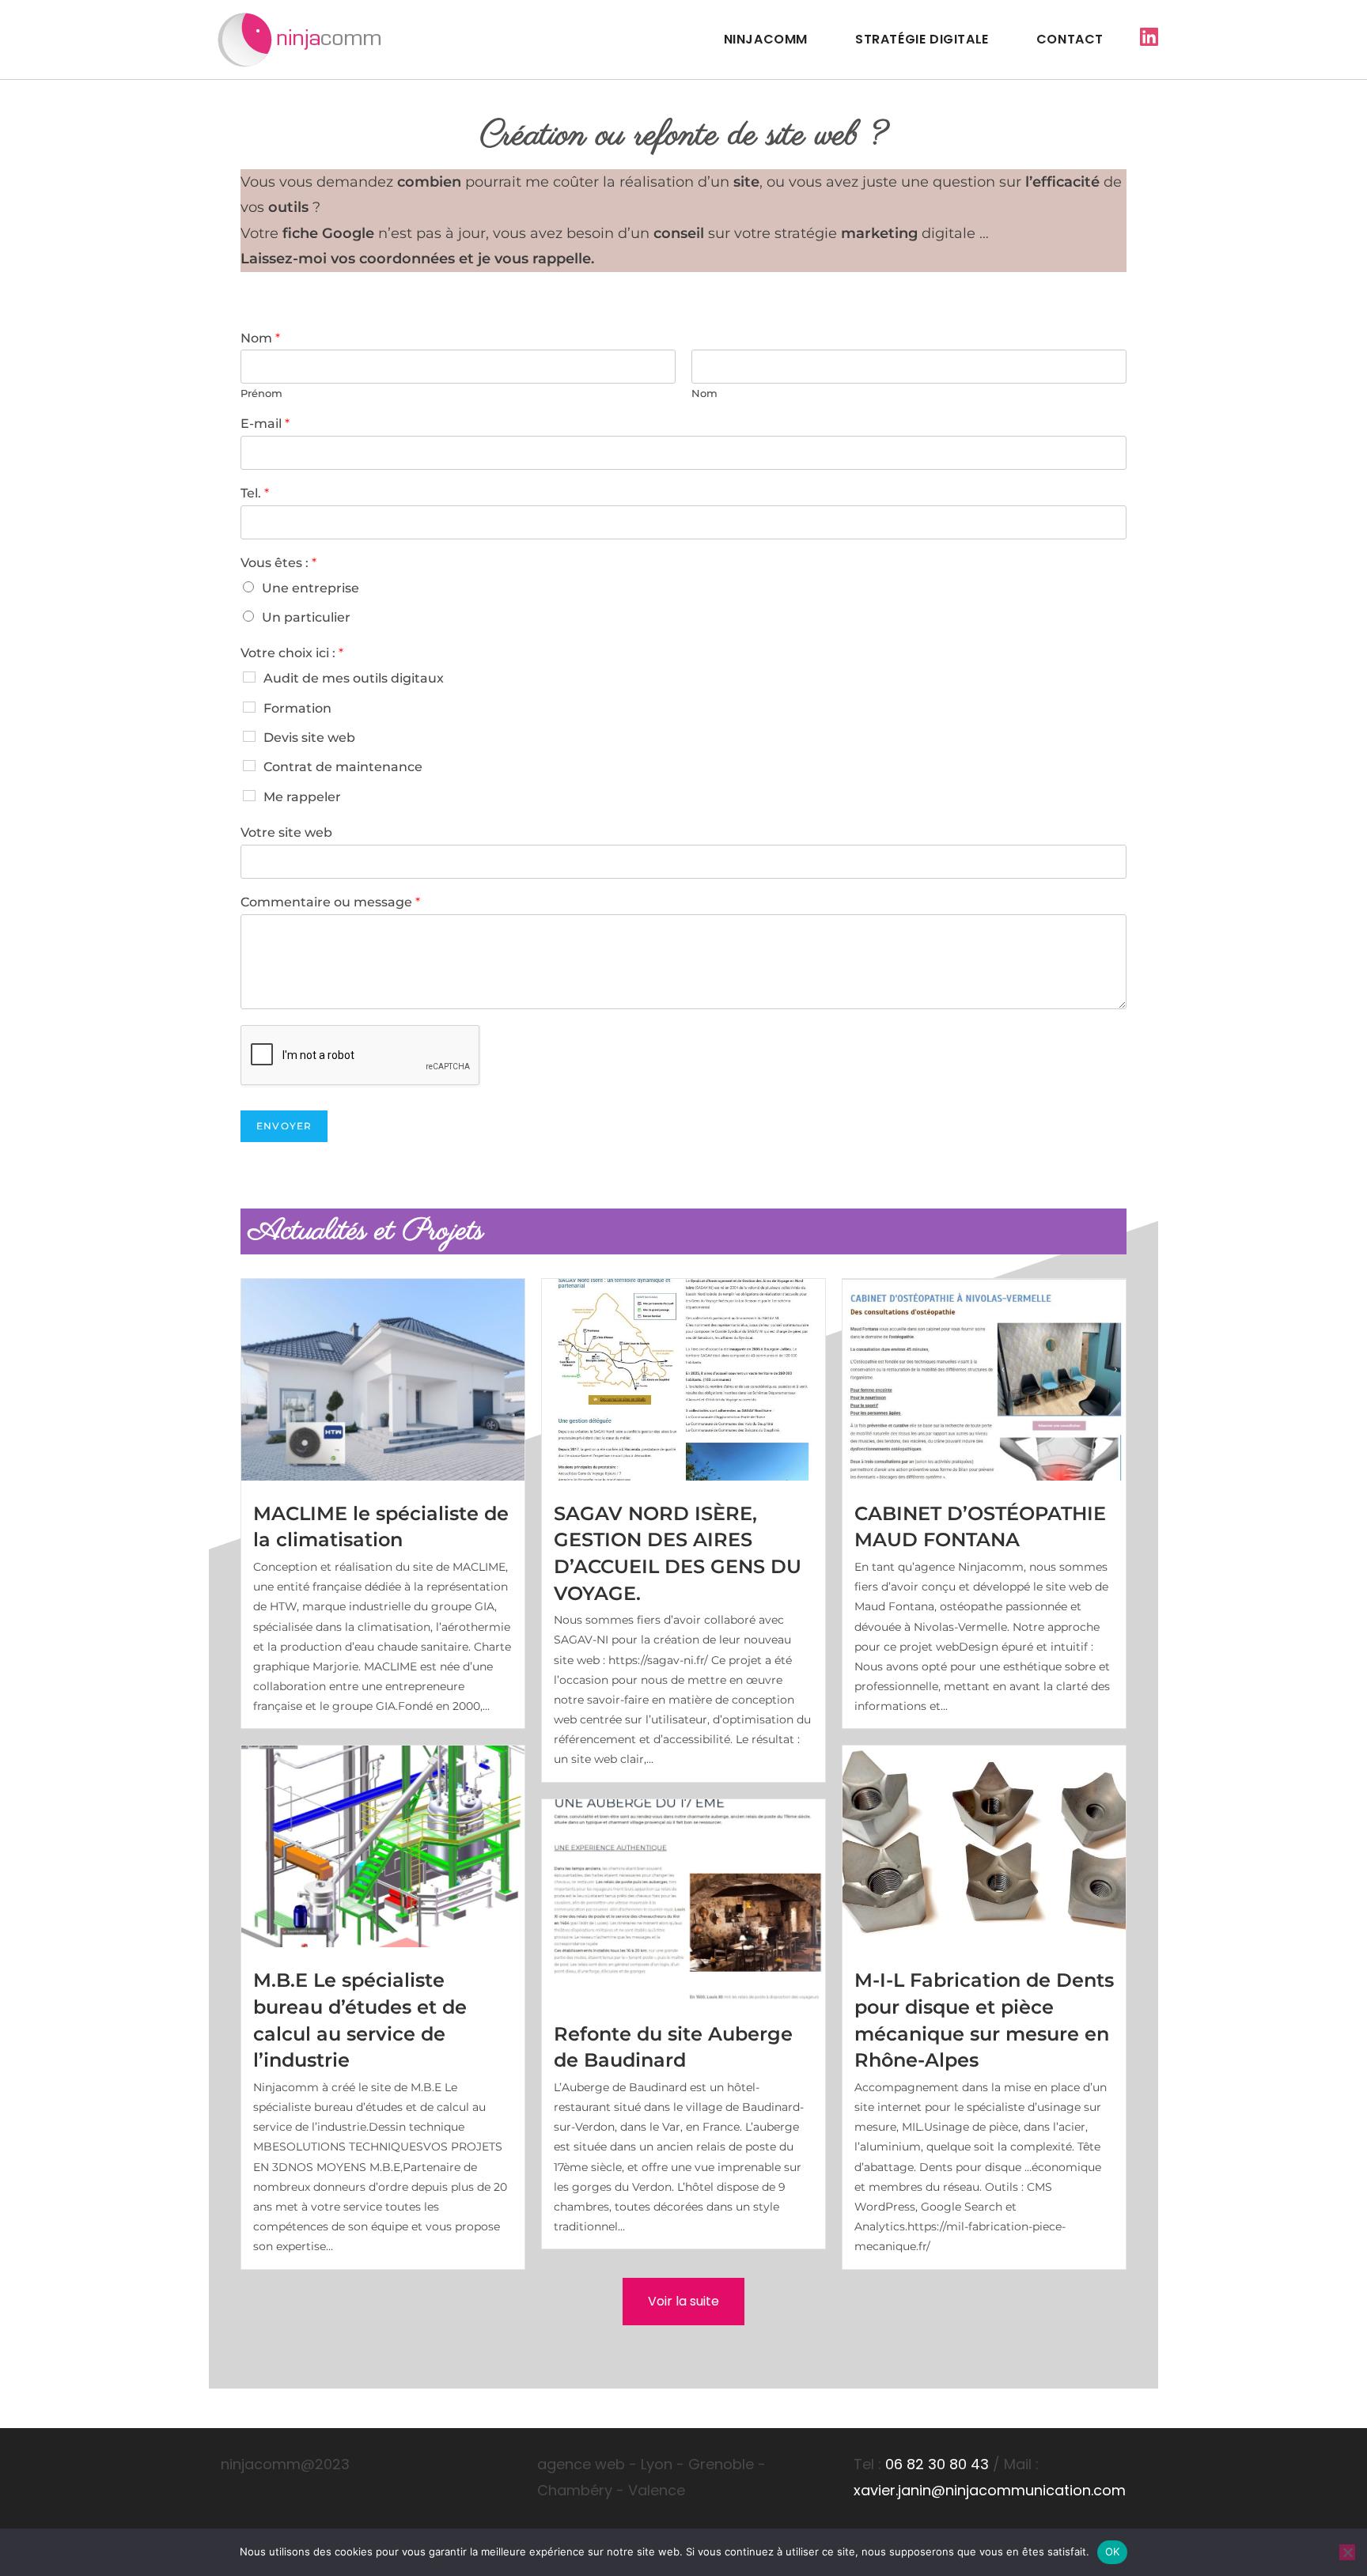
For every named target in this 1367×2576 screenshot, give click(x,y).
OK (1113, 2551)
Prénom (261, 393)
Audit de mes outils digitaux (354, 678)
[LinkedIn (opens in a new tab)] (1149, 37)
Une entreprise (311, 588)
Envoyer (284, 1126)
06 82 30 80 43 (937, 2464)
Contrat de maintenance (343, 767)
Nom (260, 338)
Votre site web (286, 832)
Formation (297, 708)
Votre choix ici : (292, 653)
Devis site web (309, 738)
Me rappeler (302, 797)
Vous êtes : (278, 563)
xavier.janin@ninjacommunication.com (990, 2490)
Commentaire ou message (330, 902)
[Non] (1347, 2552)
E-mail (265, 424)
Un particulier (306, 617)
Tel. (255, 493)
